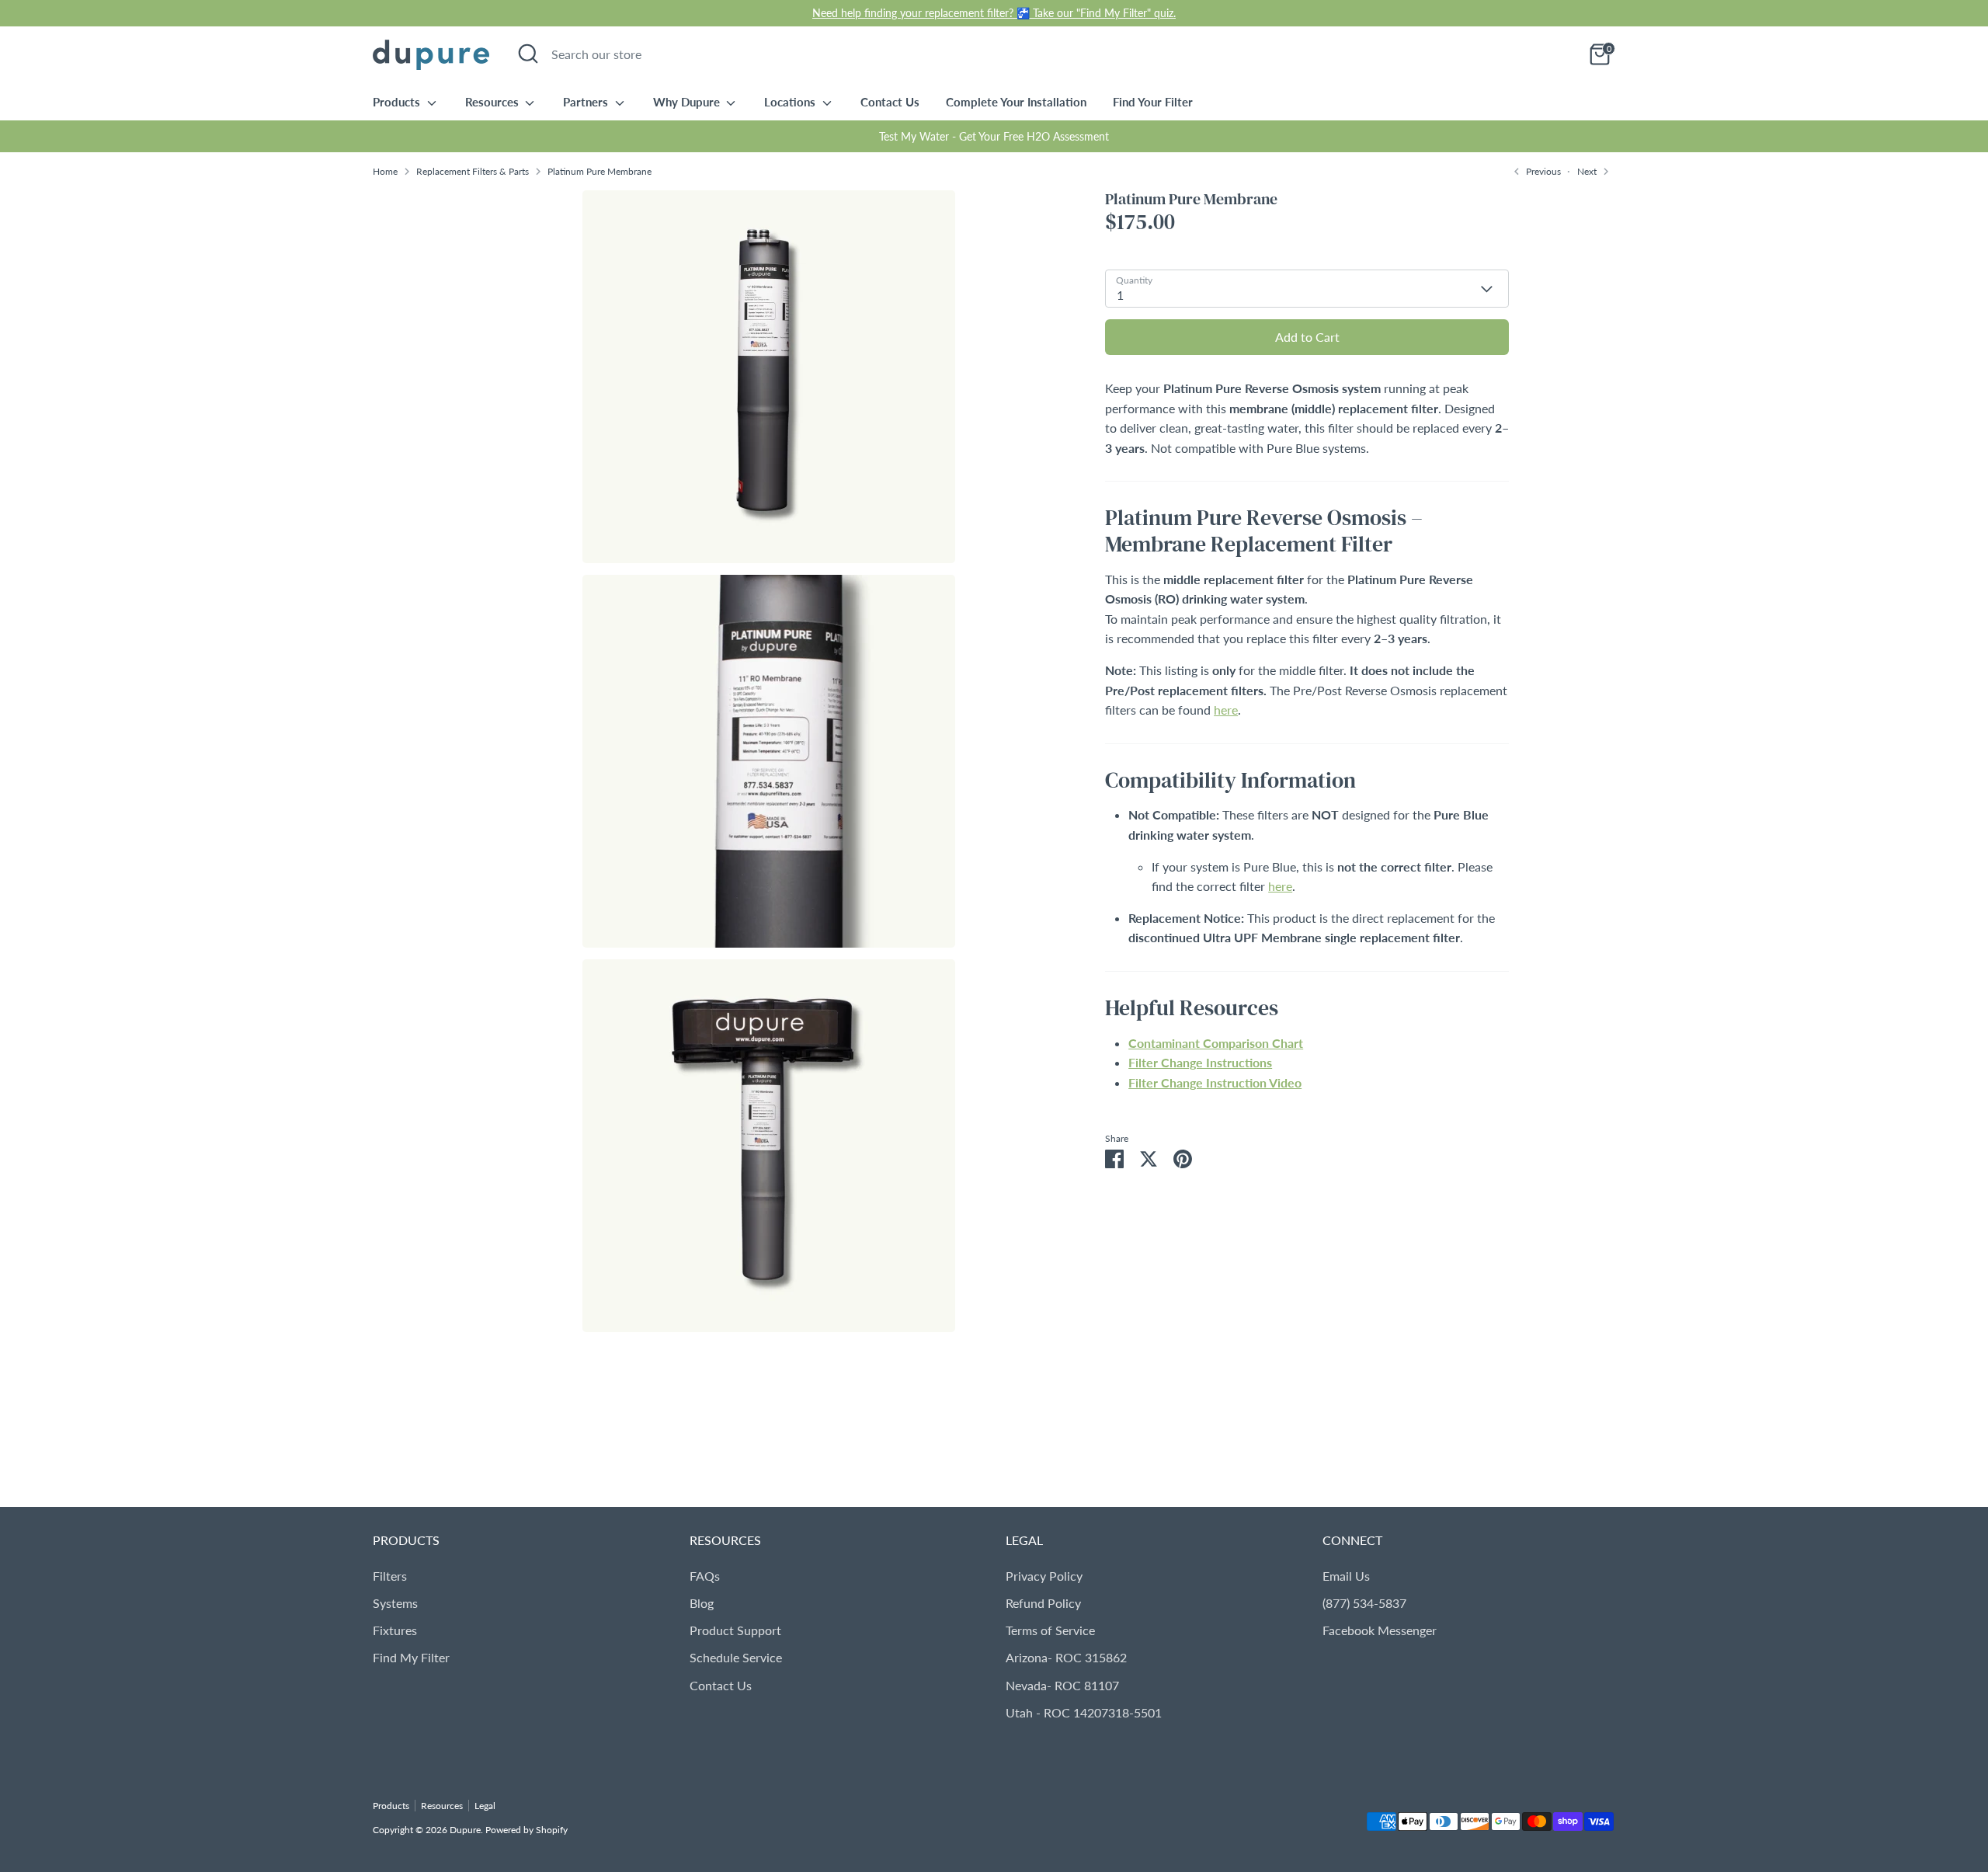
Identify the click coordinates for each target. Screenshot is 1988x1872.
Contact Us (890, 102)
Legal (485, 1806)
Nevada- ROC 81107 (1062, 1685)
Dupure (465, 1830)
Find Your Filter (1153, 102)
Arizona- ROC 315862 (1066, 1657)
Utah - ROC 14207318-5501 (1084, 1712)
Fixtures (395, 1630)
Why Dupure (688, 102)
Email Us (1346, 1576)
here (1226, 710)
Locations (791, 102)
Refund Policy (1043, 1603)
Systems (395, 1603)
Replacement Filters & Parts (473, 171)
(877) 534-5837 (1364, 1603)
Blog (702, 1603)
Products (398, 102)
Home (385, 171)
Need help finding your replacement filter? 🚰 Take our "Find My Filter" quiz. (994, 13)
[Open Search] (528, 54)
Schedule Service (736, 1657)
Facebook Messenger (1380, 1630)
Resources (494, 102)
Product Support (735, 1630)
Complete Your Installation (1016, 102)
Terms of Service (1050, 1630)
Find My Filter (411, 1657)
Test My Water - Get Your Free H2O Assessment (994, 136)
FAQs (705, 1576)
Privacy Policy (1044, 1576)
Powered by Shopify (527, 1830)
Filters (390, 1576)
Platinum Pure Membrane (600, 171)
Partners (587, 102)
